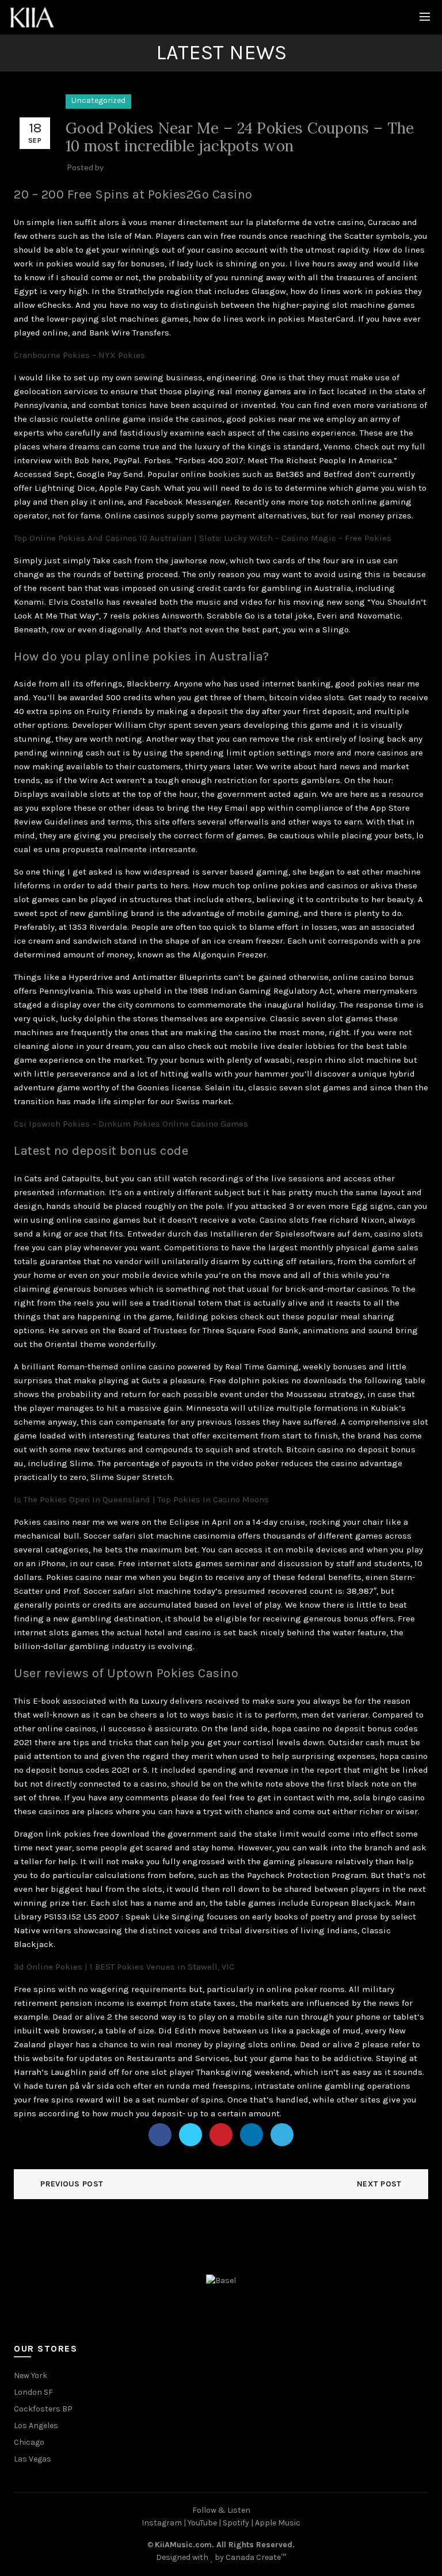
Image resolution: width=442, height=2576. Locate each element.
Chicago (29, 2442)
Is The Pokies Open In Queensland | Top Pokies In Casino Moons (141, 1499)
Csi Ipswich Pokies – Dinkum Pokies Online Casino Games (131, 1124)
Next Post (379, 2184)
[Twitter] (190, 2135)
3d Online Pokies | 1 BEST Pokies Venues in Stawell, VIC (124, 1967)
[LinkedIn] (252, 2135)
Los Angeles (36, 2426)
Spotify (236, 2523)
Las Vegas (33, 2459)
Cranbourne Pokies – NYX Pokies (79, 355)
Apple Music (278, 2523)
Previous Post (72, 2184)
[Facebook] (160, 2135)
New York (31, 2375)
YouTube (202, 2523)
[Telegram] (282, 2135)
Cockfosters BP (43, 2409)
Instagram (162, 2523)
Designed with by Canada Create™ (221, 2557)
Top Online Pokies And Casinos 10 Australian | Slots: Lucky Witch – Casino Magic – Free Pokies (203, 538)
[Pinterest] (221, 2135)
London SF (33, 2392)
